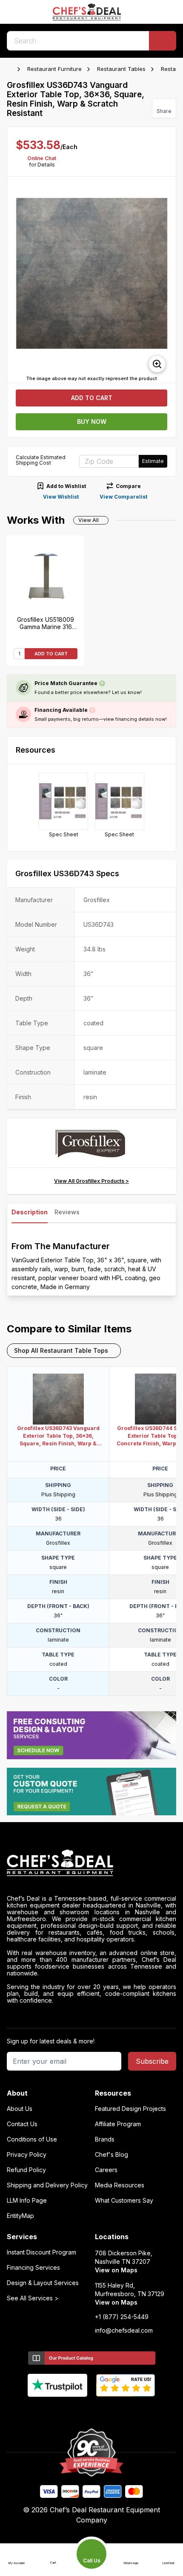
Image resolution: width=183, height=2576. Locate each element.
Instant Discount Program (41, 2252)
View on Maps (116, 2270)
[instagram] (125, 2411)
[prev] (17, 280)
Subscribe (152, 2061)
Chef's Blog (112, 2155)
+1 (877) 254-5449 (122, 2317)
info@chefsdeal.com (124, 2331)
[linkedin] (108, 2411)
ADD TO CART (51, 654)
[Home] (11, 69)
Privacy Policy (27, 2155)
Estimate (153, 461)
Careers (106, 2170)
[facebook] (59, 2411)
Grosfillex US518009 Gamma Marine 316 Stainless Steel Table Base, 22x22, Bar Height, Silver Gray (46, 623)
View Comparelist (123, 497)
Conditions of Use (32, 2139)
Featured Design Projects (130, 2109)
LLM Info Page (27, 2201)
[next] (166, 280)
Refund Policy (26, 2170)
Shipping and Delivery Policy (47, 2185)
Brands (105, 2139)
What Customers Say (124, 2201)
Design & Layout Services (43, 2283)
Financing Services (33, 2268)
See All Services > (33, 2298)
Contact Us (22, 2124)
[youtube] (75, 2411)
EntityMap (20, 2216)
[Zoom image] (157, 364)
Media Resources (120, 2185)
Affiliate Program (118, 2124)
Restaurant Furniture (54, 69)
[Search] (163, 41)
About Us (20, 2109)
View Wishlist (61, 497)
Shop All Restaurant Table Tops (61, 1350)
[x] (92, 2411)
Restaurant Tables (121, 69)
